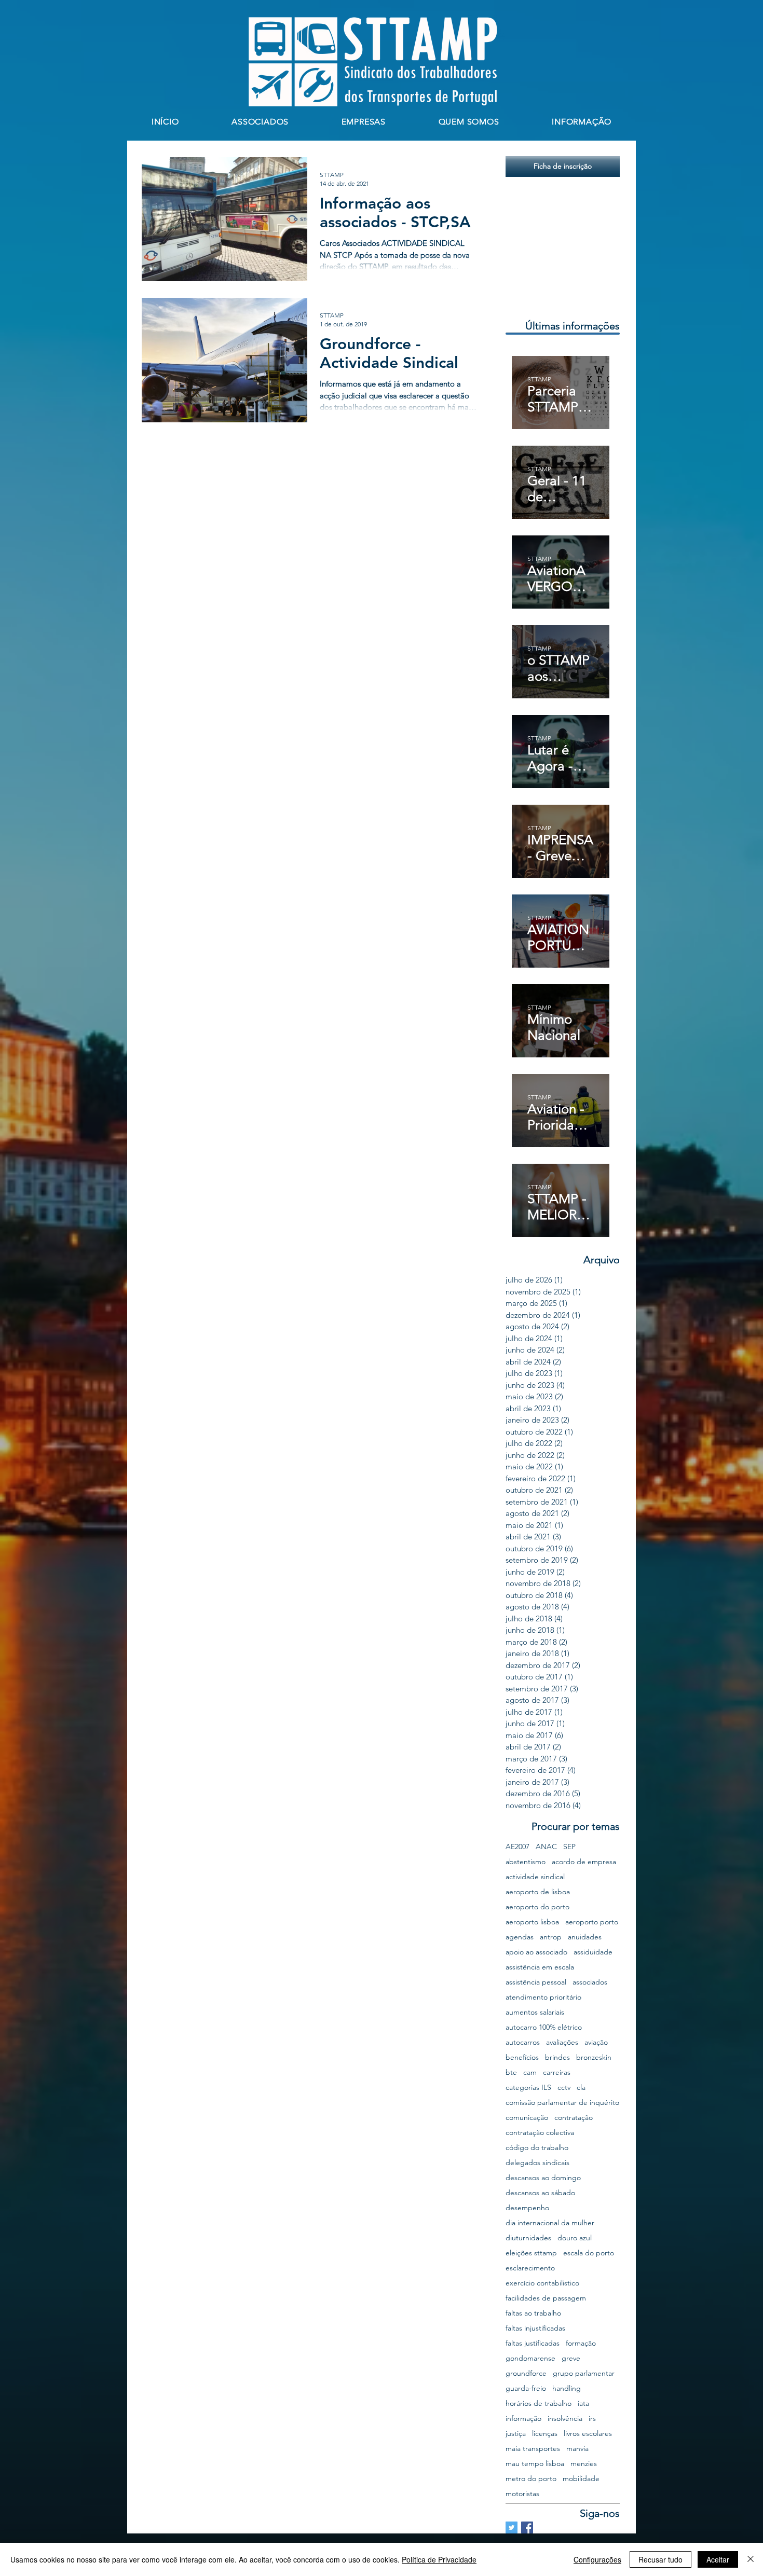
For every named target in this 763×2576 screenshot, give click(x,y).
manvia (577, 2449)
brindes (557, 2057)
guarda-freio (526, 2388)
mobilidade (581, 2479)
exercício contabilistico (542, 2283)
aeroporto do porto (537, 1907)
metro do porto (531, 2479)
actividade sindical (535, 1877)
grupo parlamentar (584, 2373)
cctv (564, 2088)
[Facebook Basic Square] (527, 2527)
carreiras (557, 2072)
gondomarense (530, 2358)
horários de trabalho (539, 2403)
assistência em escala (540, 1967)
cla (581, 2088)
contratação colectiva (540, 2133)
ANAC (546, 1847)
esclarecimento (530, 2268)
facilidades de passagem (546, 2298)
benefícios (522, 2057)
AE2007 (517, 1847)
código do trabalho (537, 2148)
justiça (516, 2434)
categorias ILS (528, 2088)
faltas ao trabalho (533, 2313)
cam (530, 2072)
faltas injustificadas (535, 2328)
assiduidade (593, 1952)
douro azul (575, 2238)
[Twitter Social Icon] (512, 2527)
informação (523, 2419)
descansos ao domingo (543, 2178)
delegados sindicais (537, 2163)
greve (571, 2358)
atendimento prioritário (543, 1997)
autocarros (523, 2042)
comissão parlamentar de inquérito (562, 2103)
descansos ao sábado (540, 2193)
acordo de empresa (584, 1862)
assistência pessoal (536, 1982)
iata (583, 2403)
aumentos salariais (535, 2012)
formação (581, 2343)
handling (567, 2388)
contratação (574, 2118)
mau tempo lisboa (535, 2464)
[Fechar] (751, 2559)
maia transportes (533, 2449)
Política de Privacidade (439, 2559)
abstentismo (526, 1862)
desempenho (527, 2208)
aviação (596, 2042)
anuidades (585, 1937)
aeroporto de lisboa (538, 1892)
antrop (551, 1937)
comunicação (527, 2118)
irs (592, 2419)
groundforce (526, 2373)
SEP (569, 1847)
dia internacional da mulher (550, 2223)
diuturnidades (528, 2238)
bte (511, 2072)
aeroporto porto (592, 1922)
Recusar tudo (660, 2559)
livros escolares (588, 2434)
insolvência (565, 2419)
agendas (520, 1937)
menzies (584, 2464)
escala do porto (589, 2253)
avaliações (562, 2042)
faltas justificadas (533, 2343)
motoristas (522, 2494)
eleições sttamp (531, 2253)
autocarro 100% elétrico (544, 2027)
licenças (545, 2434)
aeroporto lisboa (532, 1922)
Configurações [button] (597, 2559)
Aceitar (718, 2559)
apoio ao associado (536, 1952)
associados (590, 1982)
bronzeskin (594, 2057)
